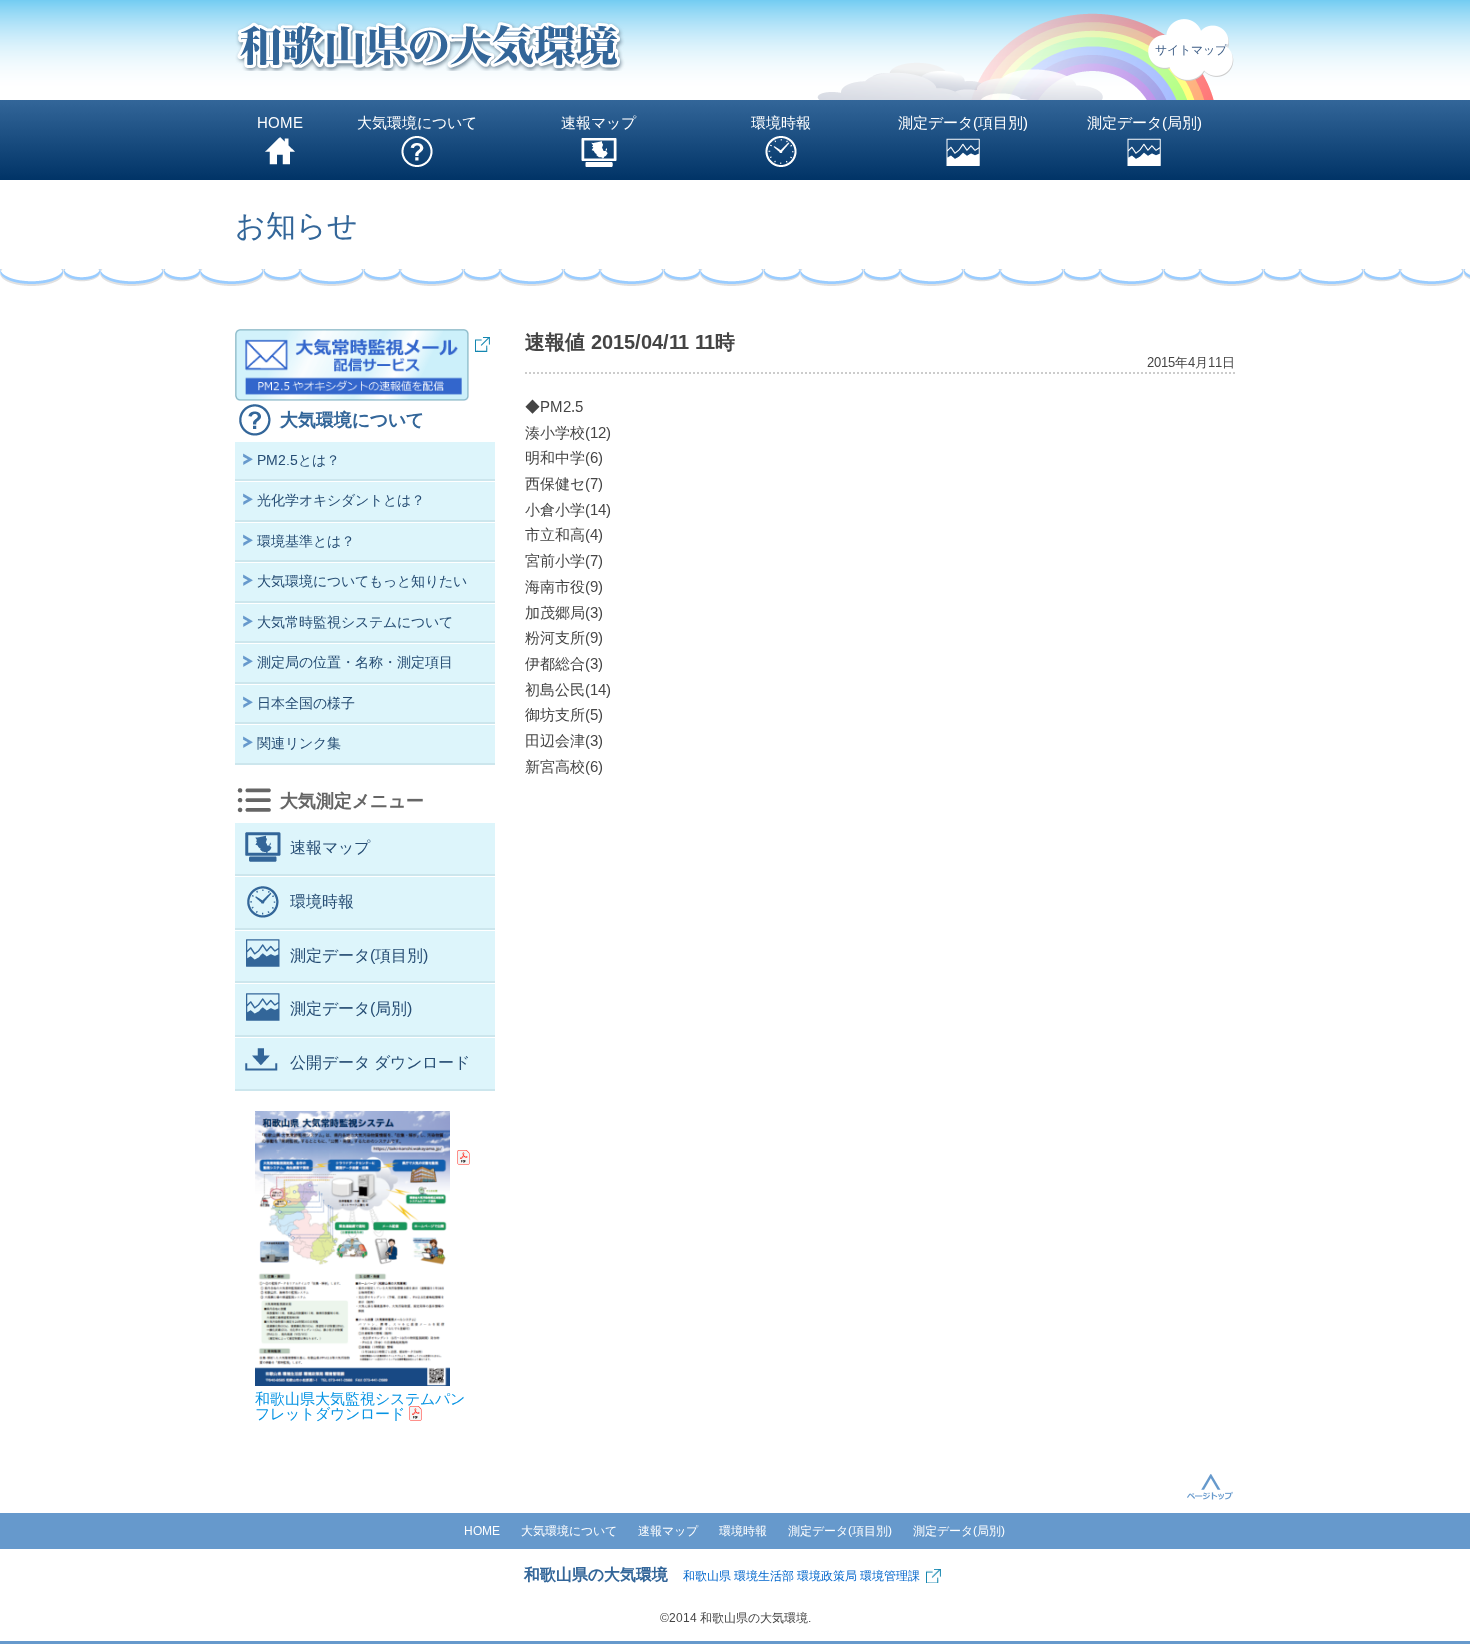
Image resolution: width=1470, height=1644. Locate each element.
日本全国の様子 (306, 703)
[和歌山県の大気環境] (430, 50)
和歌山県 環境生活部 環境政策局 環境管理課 (801, 1576)
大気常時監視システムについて (355, 622)
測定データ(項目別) (963, 122)
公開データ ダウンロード (380, 1062)
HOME (280, 122)
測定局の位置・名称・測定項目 (355, 662)
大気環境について (417, 122)
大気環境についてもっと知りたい (362, 581)
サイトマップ (1191, 50)
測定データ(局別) (1144, 122)
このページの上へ (1210, 1486)
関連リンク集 (299, 743)
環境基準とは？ (306, 541)
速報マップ (598, 122)
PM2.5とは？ (298, 460)
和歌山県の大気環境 (596, 1574)
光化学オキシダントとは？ (341, 500)
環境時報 (781, 122)
